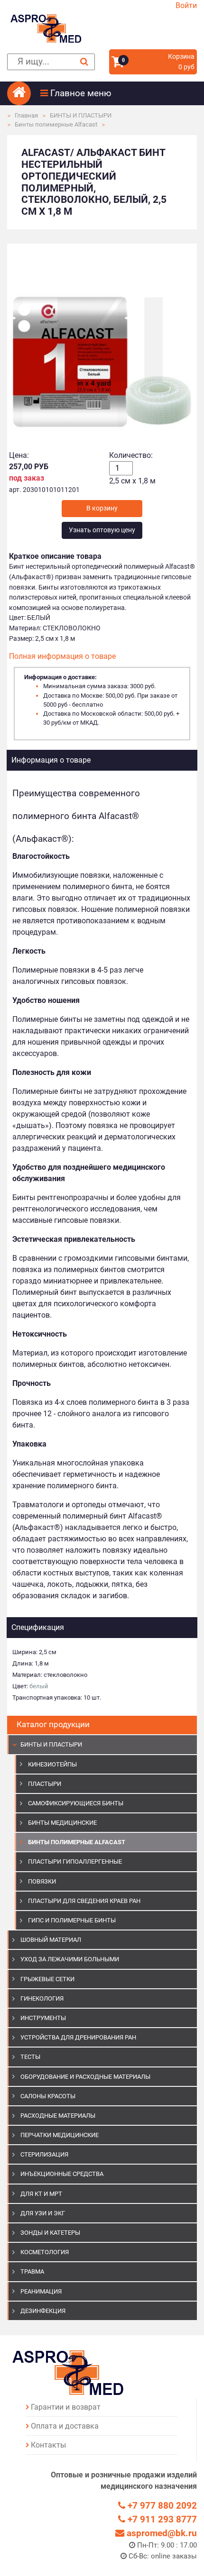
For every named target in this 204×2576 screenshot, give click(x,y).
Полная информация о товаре (62, 656)
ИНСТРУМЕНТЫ (43, 2018)
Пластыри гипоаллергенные (75, 1861)
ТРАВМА (32, 2271)
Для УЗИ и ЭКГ (43, 2213)
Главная (26, 115)
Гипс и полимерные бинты (72, 1920)
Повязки (42, 1881)
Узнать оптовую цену (102, 530)
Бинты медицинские (62, 1823)
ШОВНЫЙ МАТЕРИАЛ (51, 1940)
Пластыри (45, 1784)
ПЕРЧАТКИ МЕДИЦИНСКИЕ (60, 2135)
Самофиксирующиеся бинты (76, 1803)
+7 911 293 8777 (161, 2519)
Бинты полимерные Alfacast (56, 124)
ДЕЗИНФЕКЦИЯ (43, 2311)
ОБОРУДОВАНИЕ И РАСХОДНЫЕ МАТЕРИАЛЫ (85, 2077)
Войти (186, 5)
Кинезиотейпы (52, 1764)
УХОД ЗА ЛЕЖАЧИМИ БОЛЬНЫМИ (70, 1959)
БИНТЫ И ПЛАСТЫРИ (81, 115)
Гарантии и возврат (66, 2407)
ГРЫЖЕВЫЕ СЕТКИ (47, 1979)
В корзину (102, 508)
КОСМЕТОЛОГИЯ (45, 2252)
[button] (119, 93)
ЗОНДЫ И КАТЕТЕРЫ (50, 2233)
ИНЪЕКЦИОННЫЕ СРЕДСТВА (62, 2174)
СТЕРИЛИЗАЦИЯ (44, 2154)
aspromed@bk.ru (161, 2533)
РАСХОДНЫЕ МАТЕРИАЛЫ (58, 2116)
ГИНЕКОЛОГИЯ (42, 1998)
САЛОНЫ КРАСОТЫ (48, 2096)
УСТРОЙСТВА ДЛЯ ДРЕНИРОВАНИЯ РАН (78, 2037)
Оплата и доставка (65, 2426)
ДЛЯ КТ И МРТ (41, 2194)
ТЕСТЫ (30, 2057)
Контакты (48, 2445)
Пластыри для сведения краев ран (84, 1901)
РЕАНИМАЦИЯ (41, 2291)
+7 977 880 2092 (161, 2506)
